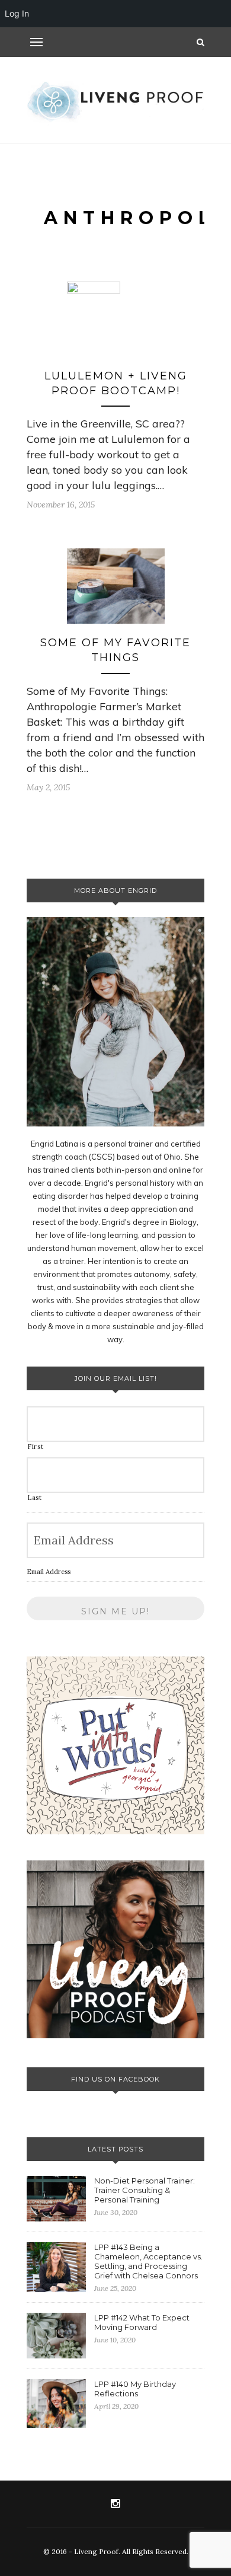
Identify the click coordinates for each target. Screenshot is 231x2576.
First (35, 1447)
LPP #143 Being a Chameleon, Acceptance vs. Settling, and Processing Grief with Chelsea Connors (148, 2261)
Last (35, 1498)
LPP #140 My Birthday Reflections (135, 2389)
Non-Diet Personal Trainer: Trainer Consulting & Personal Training (145, 2190)
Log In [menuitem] (17, 13)
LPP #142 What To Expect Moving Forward (142, 2322)
